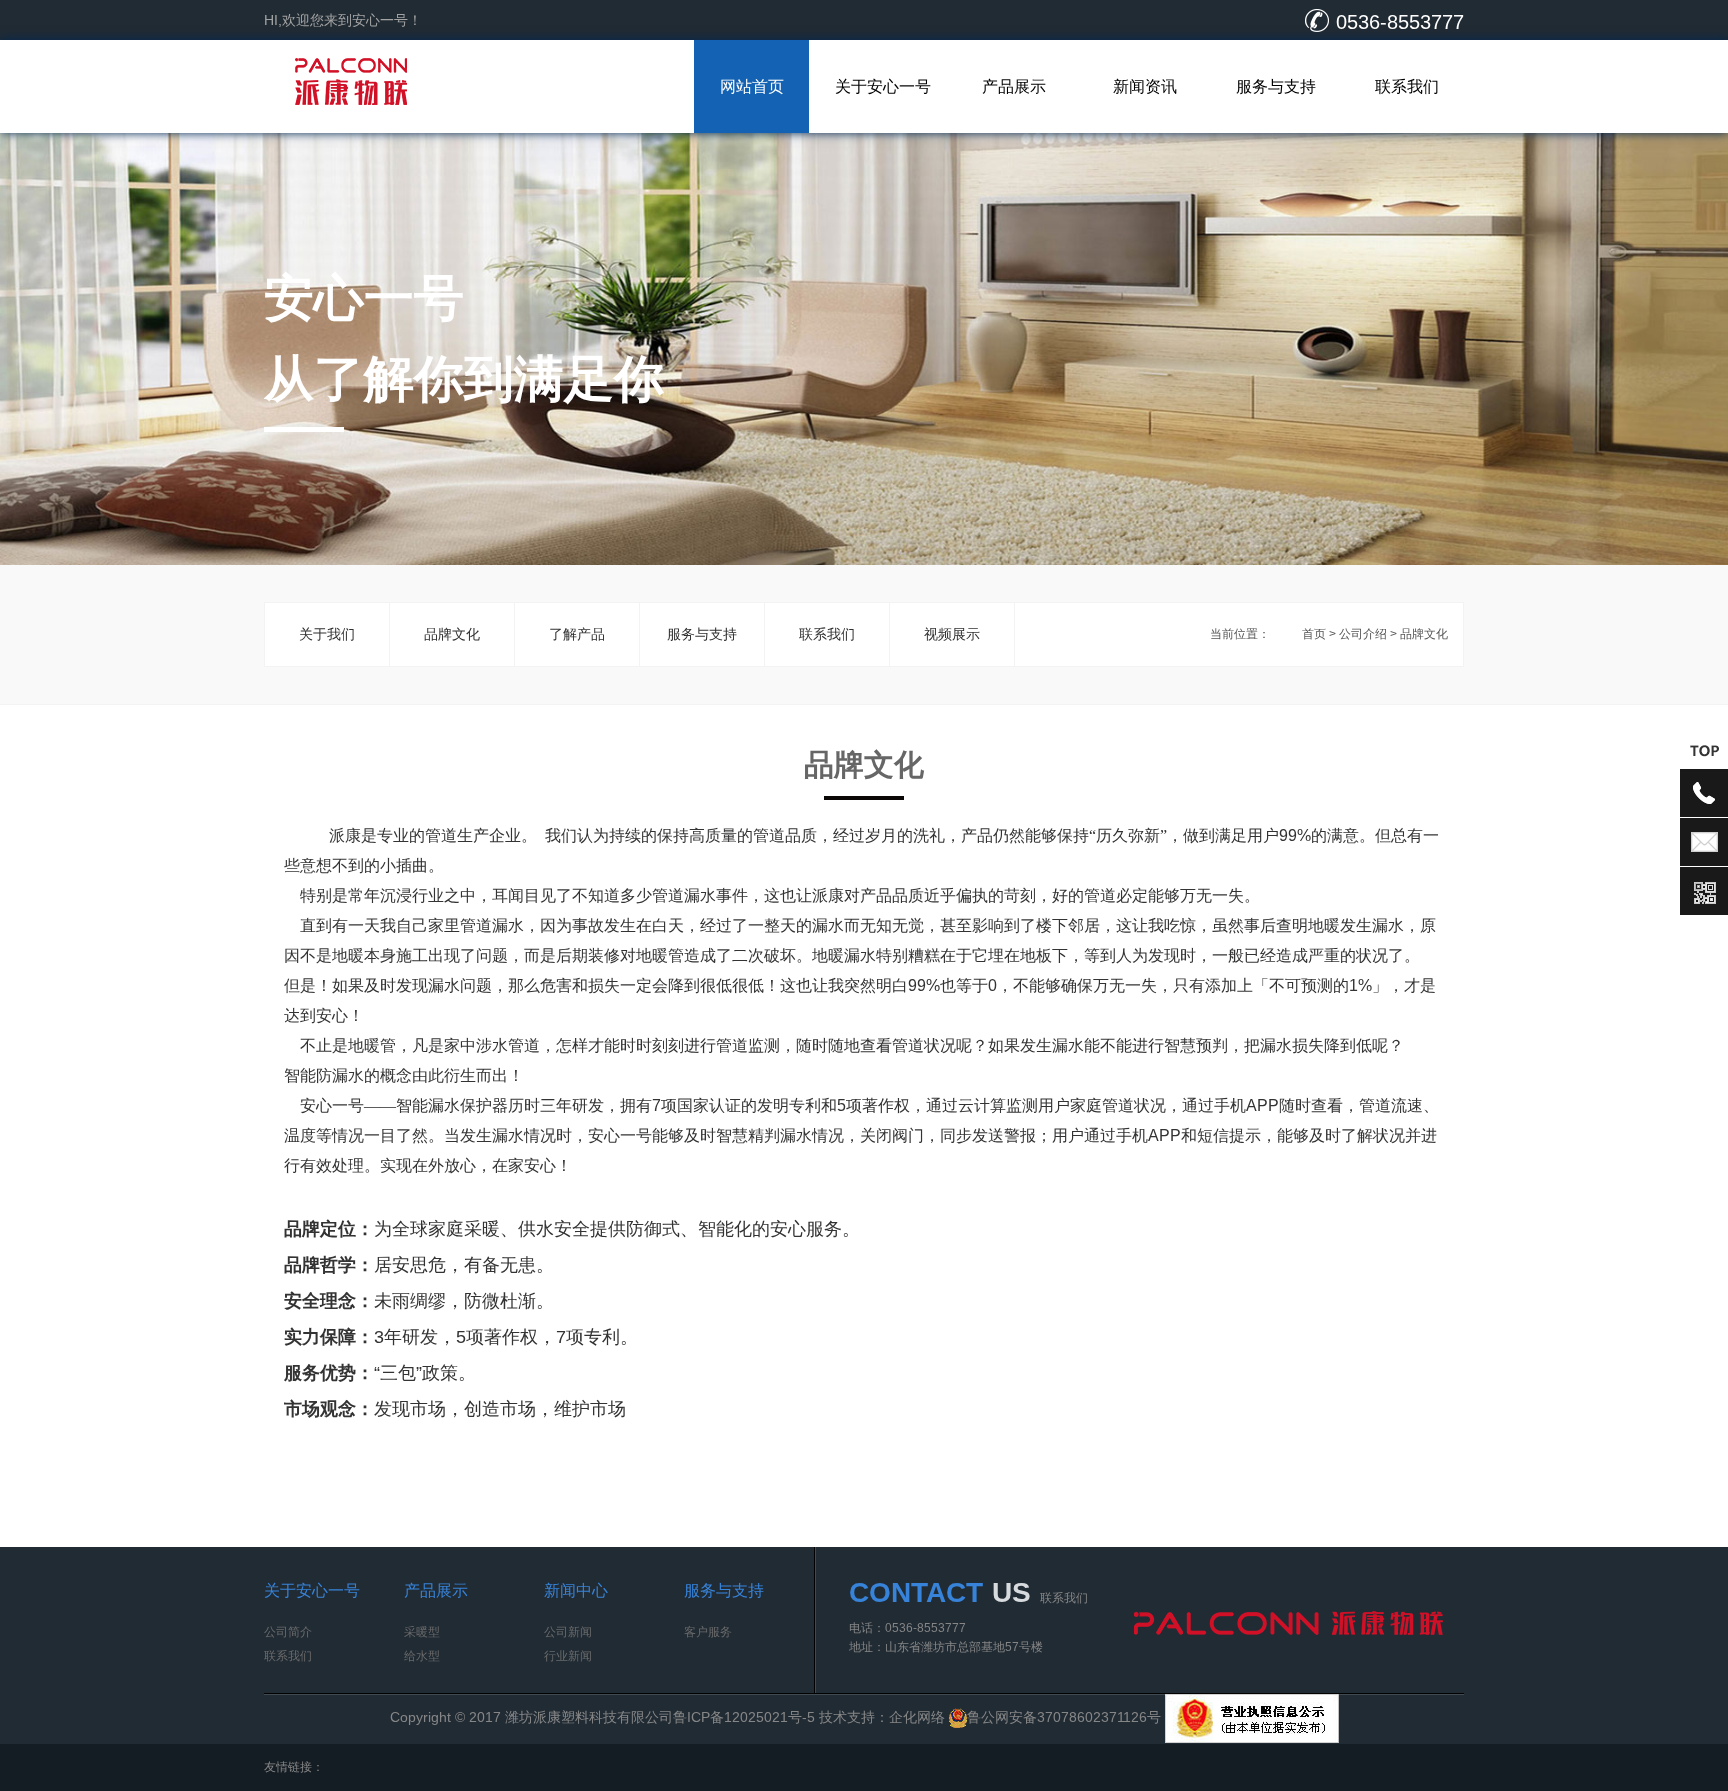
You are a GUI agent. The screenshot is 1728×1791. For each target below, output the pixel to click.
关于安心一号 (883, 86)
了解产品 (577, 634)
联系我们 (1407, 86)
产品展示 (1014, 86)
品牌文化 (452, 634)
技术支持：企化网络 (882, 1717)
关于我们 (327, 634)
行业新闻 (568, 1656)
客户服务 (708, 1632)
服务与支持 (1276, 86)
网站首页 (752, 86)
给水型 (422, 1656)
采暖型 (422, 1632)
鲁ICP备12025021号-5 (744, 1717)
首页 (1314, 634)
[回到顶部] (1704, 750)
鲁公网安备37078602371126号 (1066, 1717)
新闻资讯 (1145, 86)
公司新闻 (568, 1632)
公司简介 (288, 1632)
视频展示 (952, 634)
